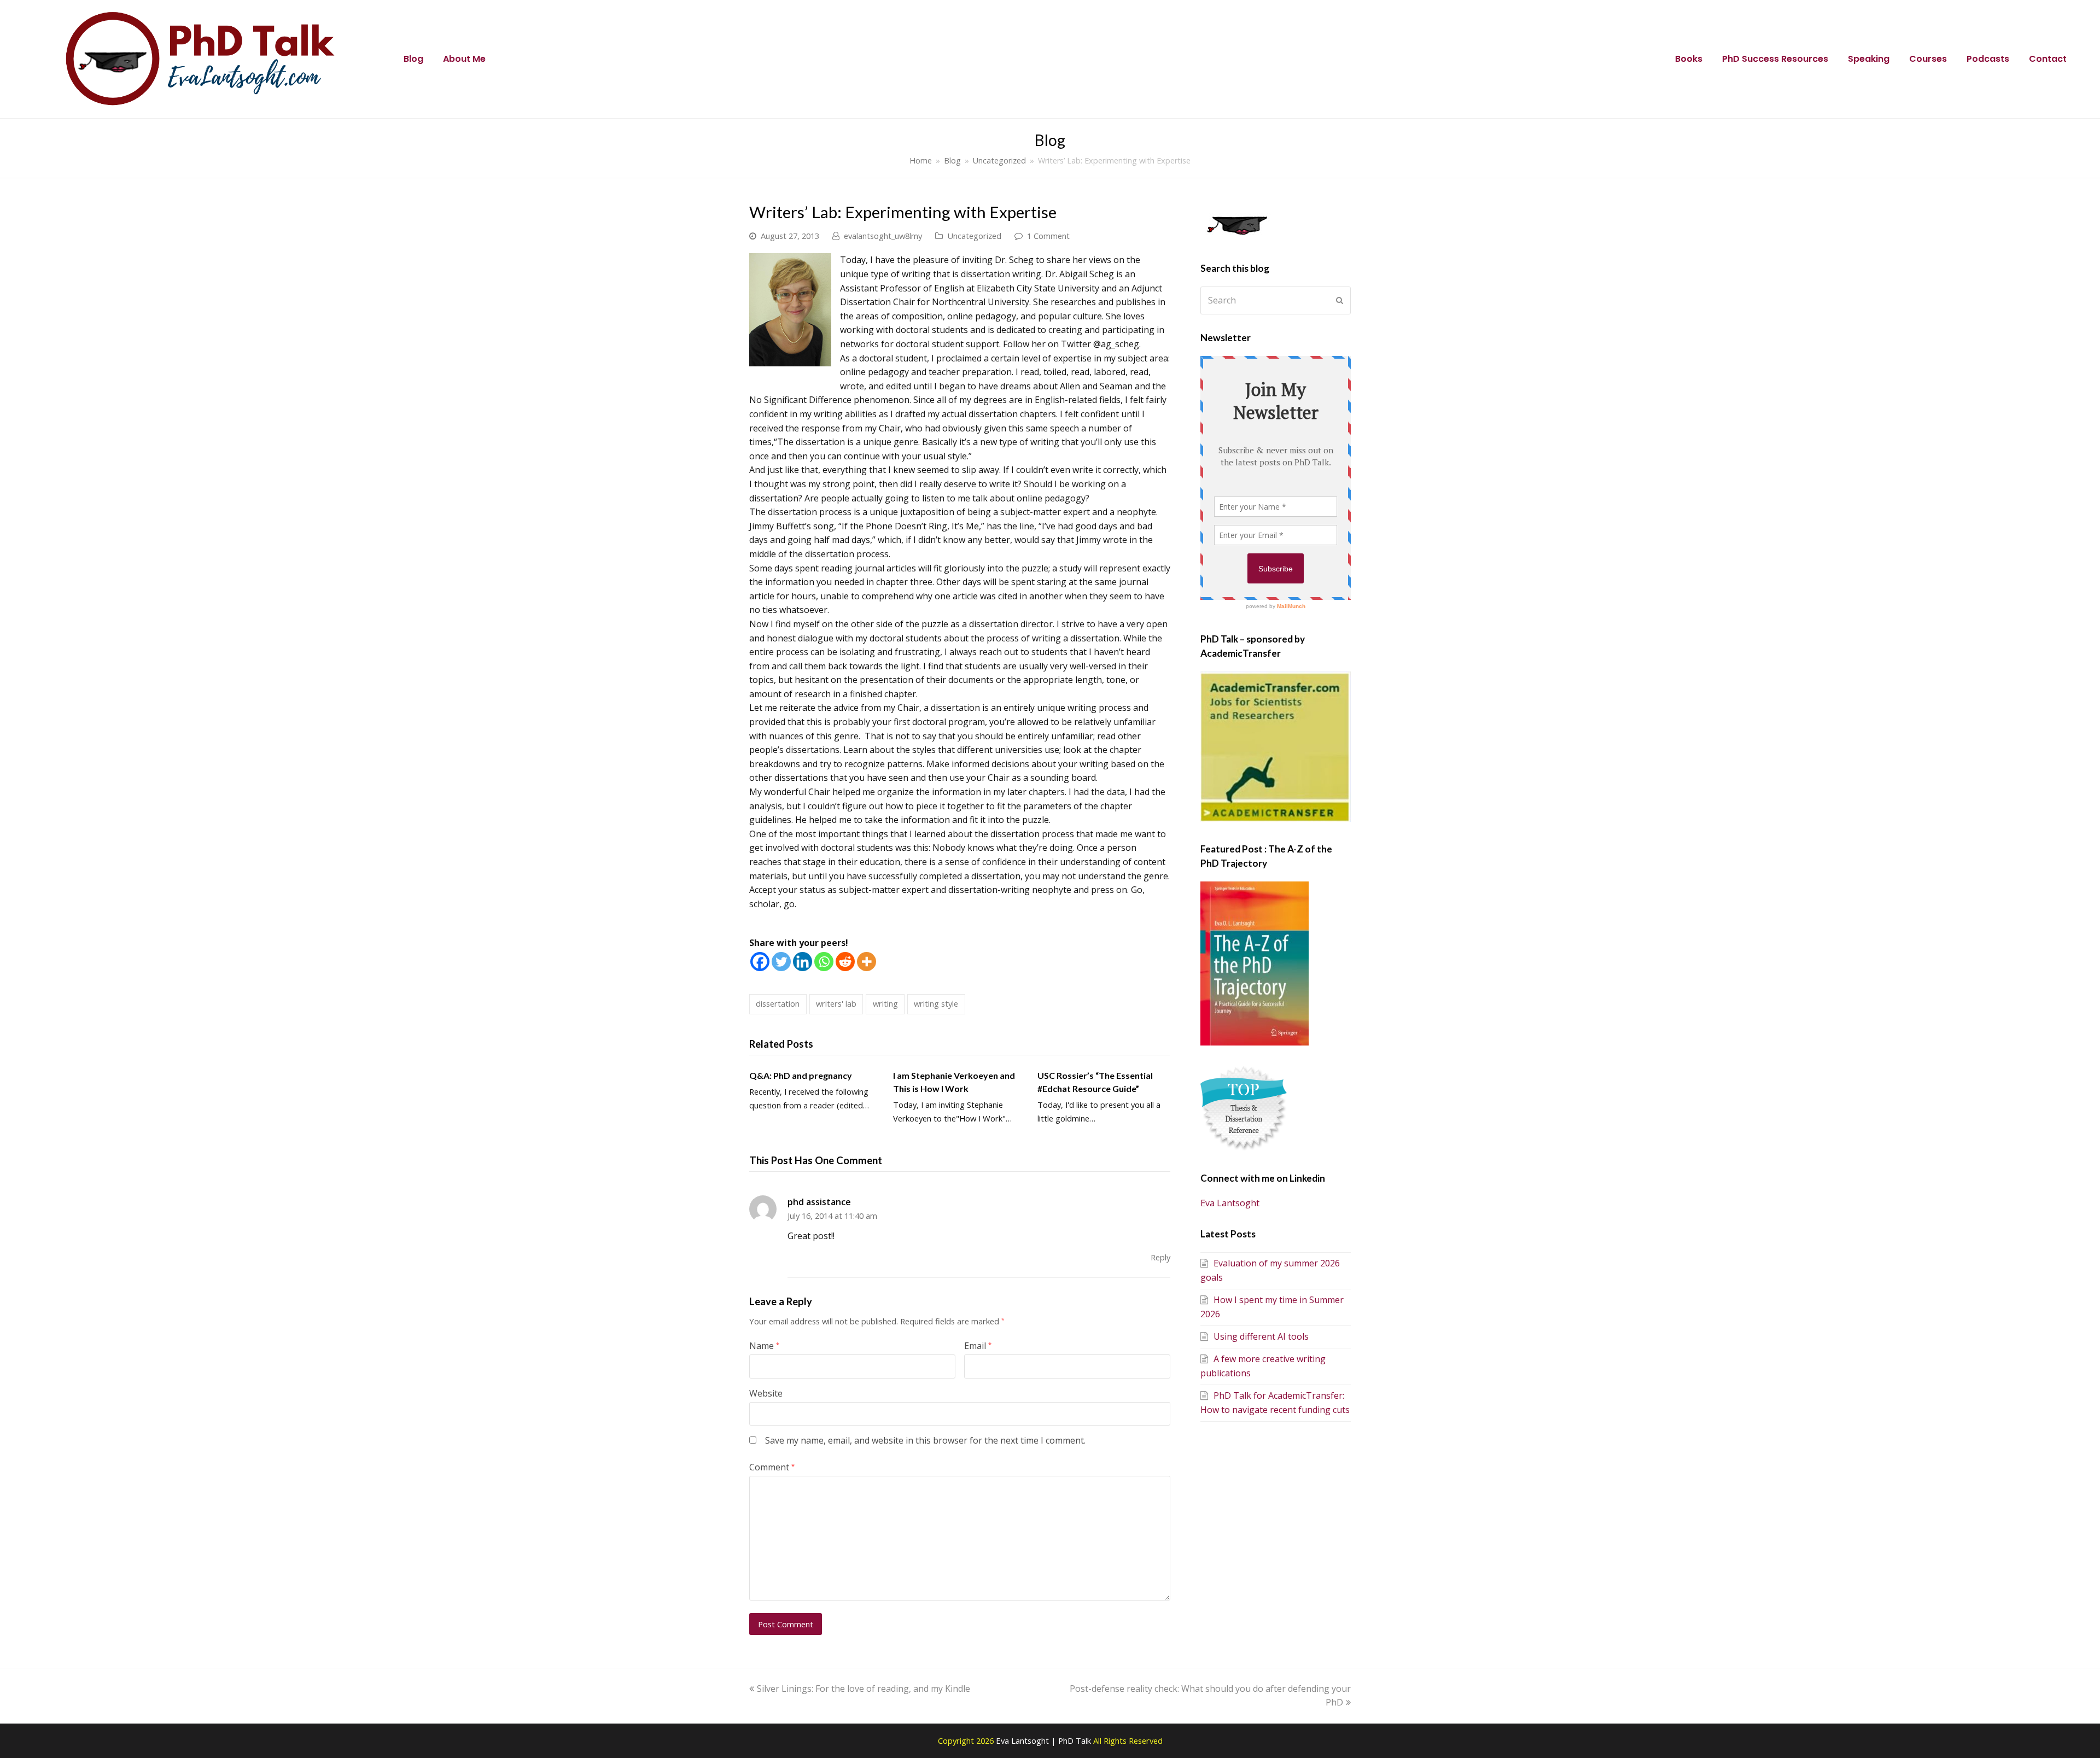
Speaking (1869, 59)
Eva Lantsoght (1230, 1203)
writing (885, 1003)
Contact (2048, 59)
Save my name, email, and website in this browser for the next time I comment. (925, 1440)
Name (764, 1346)
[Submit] (1340, 300)
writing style (936, 1003)
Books (1689, 59)
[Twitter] (781, 962)
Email (978, 1346)
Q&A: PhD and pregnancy (801, 1075)
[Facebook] (760, 962)
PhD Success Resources (1775, 59)
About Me (464, 59)
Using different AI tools (1261, 1336)
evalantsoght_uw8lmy (883, 236)
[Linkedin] (803, 962)
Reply (1160, 1257)
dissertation (778, 1003)
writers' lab (836, 1003)
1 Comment (1048, 236)
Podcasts (1988, 59)
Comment (772, 1467)
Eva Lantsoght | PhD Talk (1045, 1741)
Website (766, 1393)
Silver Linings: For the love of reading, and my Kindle (863, 1689)
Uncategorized (974, 236)
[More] (867, 962)
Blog (413, 59)
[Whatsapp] (824, 962)
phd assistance (819, 1202)
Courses (1928, 59)
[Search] (1276, 300)
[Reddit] (845, 962)
